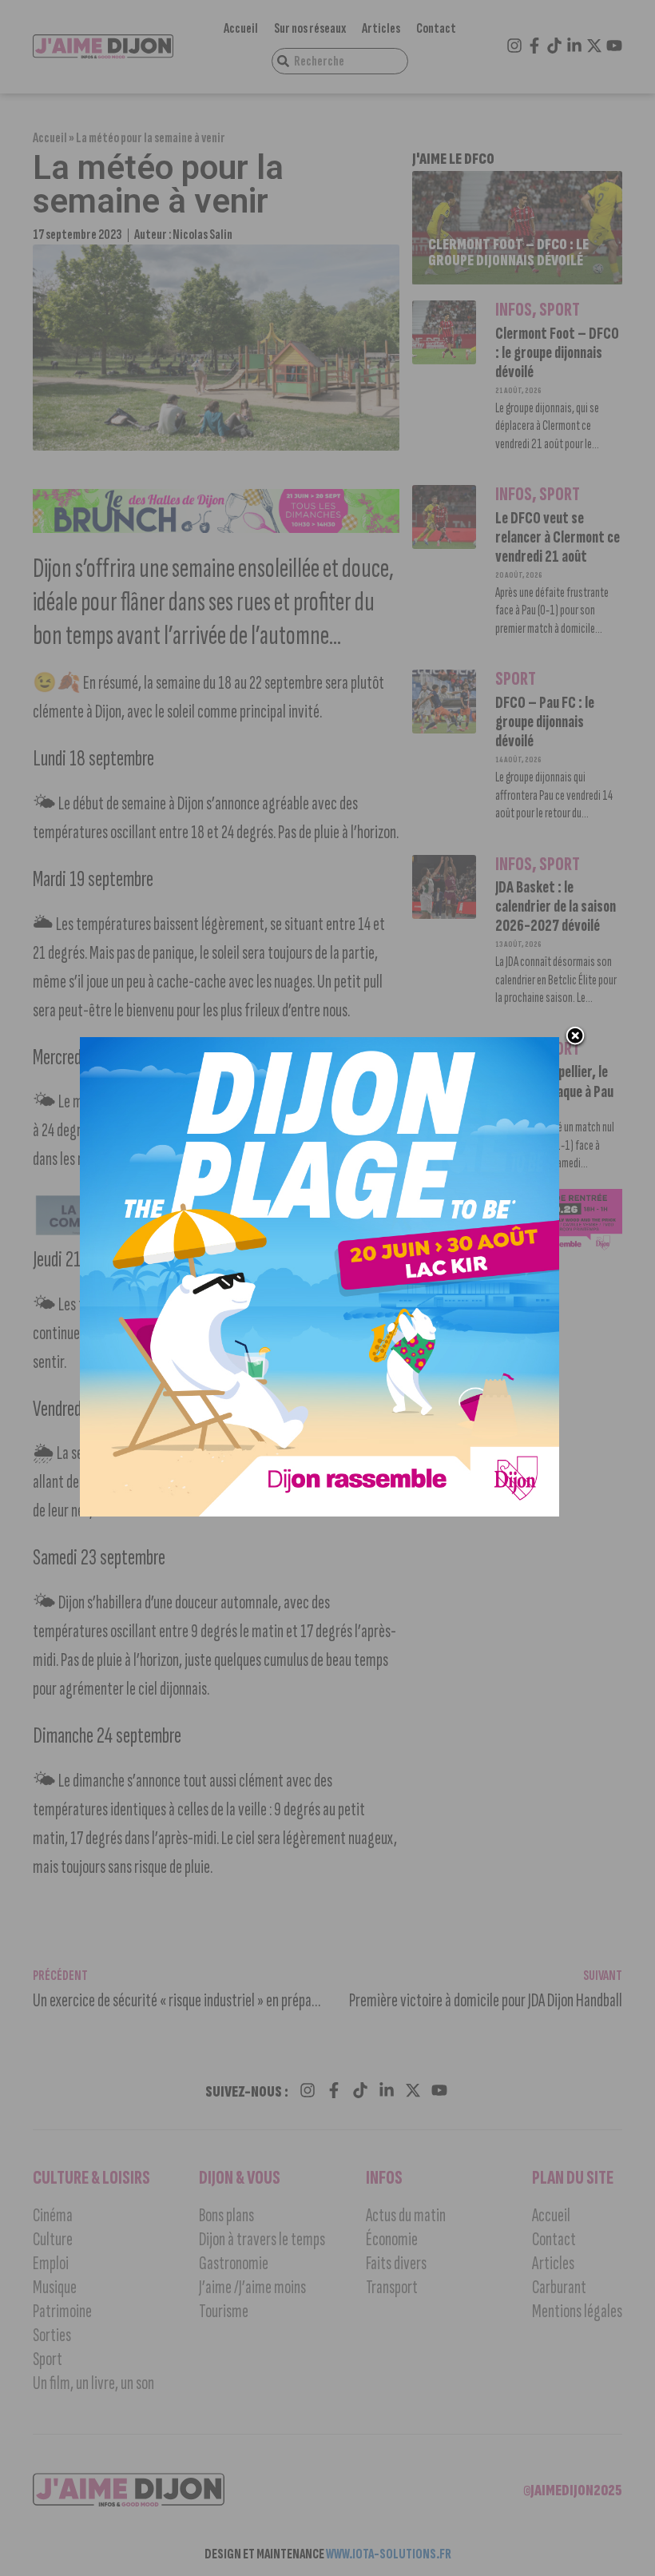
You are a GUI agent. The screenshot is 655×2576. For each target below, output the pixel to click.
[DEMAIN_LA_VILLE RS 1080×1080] (320, 1512)
